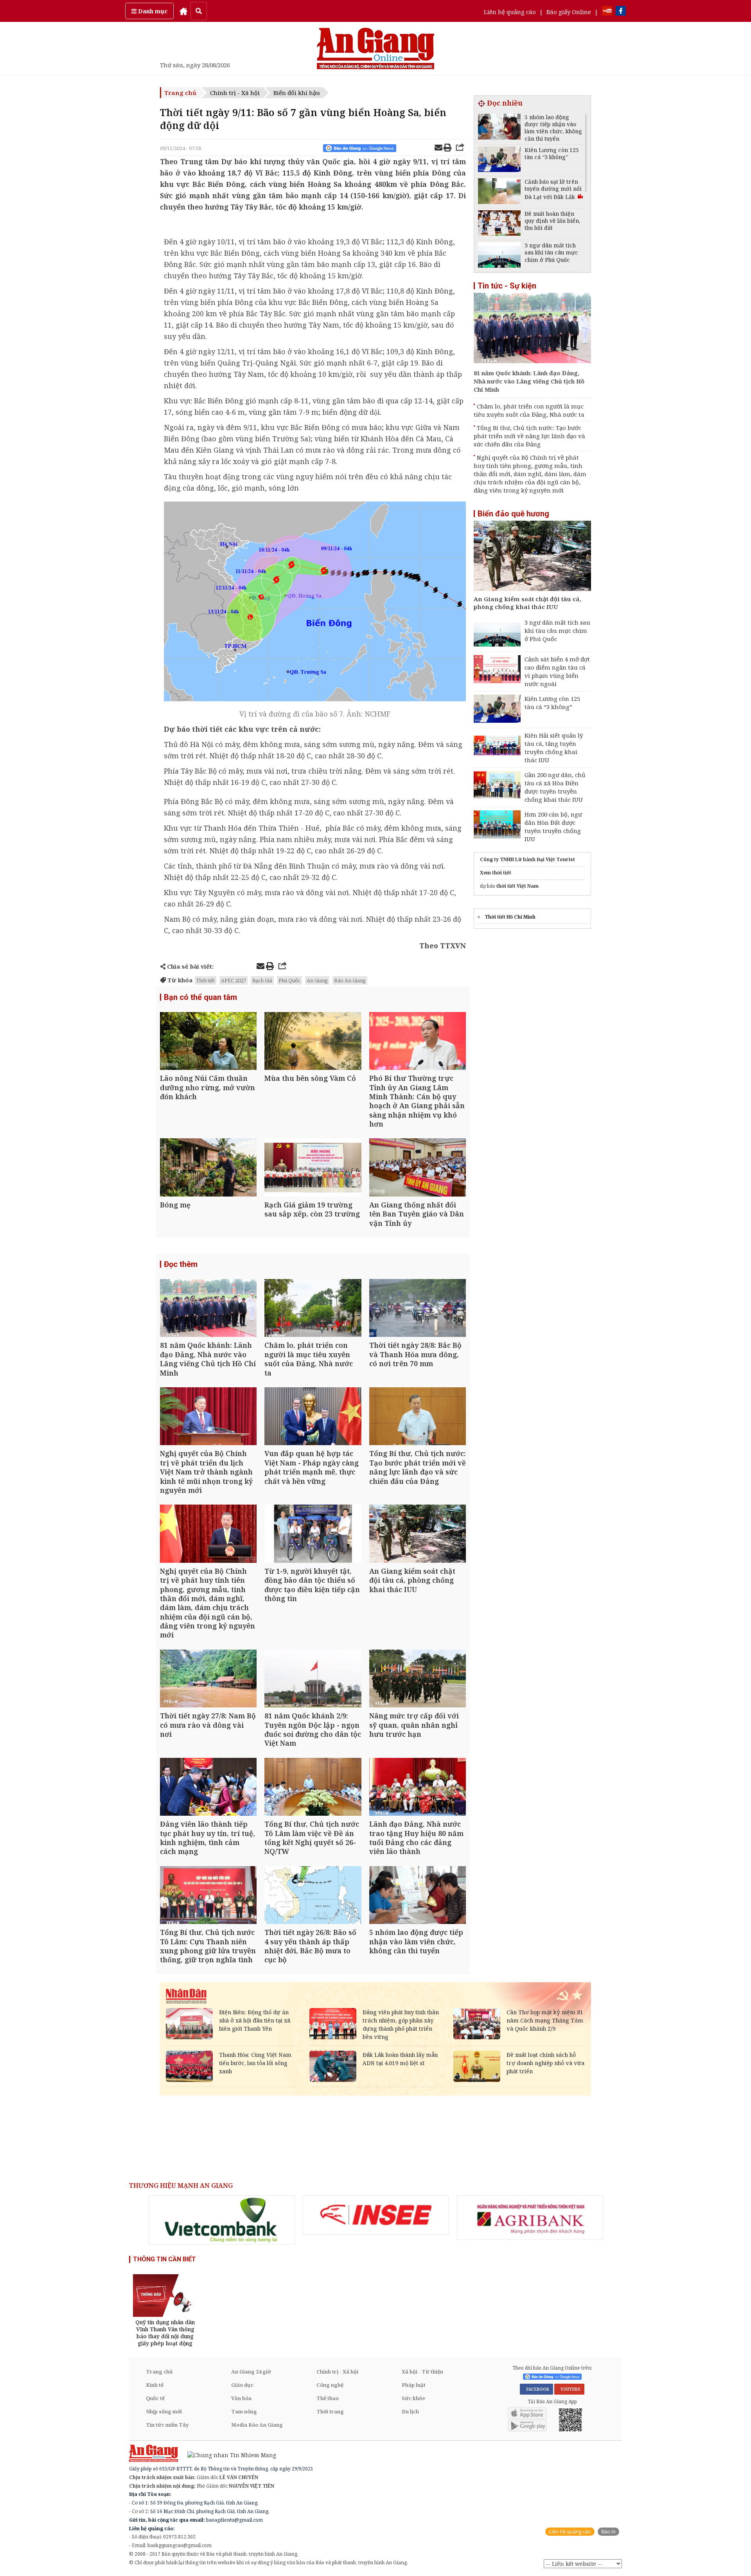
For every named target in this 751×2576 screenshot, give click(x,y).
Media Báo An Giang (257, 2425)
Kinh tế (155, 2385)
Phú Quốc (289, 980)
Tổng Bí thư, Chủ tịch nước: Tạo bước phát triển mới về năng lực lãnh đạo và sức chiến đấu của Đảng (529, 436)
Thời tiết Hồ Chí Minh (510, 917)
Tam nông (244, 2411)
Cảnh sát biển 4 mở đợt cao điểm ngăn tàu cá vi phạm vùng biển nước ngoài (557, 671)
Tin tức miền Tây (167, 2425)
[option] (222, 2220)
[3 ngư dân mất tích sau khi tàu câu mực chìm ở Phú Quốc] (499, 256)
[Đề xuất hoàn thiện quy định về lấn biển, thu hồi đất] (499, 224)
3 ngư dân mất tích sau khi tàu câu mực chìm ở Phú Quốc (557, 631)
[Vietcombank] (222, 2220)
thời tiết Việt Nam (517, 886)
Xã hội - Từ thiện (422, 2372)
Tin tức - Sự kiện (507, 286)
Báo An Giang (350, 980)
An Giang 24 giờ (251, 2372)
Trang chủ (180, 93)
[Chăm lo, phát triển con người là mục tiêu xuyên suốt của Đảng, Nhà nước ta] (313, 1309)
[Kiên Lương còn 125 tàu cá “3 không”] (499, 160)
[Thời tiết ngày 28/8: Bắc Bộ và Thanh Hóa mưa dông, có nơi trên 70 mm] (418, 1309)
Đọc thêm (181, 1264)
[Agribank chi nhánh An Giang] (530, 2218)
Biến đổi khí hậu (297, 93)
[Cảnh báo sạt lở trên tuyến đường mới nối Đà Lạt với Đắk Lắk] (499, 192)
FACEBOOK (536, 2389)
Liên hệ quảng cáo (510, 12)
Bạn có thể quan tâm (200, 997)
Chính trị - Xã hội (235, 93)
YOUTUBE (569, 2389)
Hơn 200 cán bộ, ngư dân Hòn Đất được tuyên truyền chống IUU (553, 827)
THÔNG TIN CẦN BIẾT (164, 2259)
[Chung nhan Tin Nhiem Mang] (228, 2455)
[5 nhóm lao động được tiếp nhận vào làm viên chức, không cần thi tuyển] (418, 1896)
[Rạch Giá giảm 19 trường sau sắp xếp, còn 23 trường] (313, 1168)
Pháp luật (414, 2385)
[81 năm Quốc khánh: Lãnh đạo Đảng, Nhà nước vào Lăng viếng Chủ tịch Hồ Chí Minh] (208, 1309)
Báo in (608, 2532)
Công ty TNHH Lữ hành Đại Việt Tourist (527, 859)
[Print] (447, 149)
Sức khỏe (413, 2398)
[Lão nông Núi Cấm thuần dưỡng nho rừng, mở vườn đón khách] (208, 1042)
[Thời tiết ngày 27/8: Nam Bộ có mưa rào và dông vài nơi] (208, 1679)
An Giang (317, 980)
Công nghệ (330, 2385)
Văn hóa (241, 2398)
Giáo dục (242, 2385)
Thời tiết (206, 980)
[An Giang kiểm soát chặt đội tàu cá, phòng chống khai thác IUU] (418, 1534)
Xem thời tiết (496, 873)
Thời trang (330, 2411)
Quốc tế (155, 2398)
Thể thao (328, 2398)
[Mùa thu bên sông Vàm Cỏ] (313, 1042)
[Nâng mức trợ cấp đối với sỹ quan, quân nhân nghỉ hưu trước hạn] (418, 1679)
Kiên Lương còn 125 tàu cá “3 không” (552, 703)
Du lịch (410, 2411)
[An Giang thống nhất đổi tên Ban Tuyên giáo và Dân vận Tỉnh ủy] (418, 1168)
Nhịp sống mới (164, 2411)
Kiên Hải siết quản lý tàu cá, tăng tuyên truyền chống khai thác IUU (554, 748)
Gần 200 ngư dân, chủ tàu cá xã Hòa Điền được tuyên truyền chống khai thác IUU (555, 787)
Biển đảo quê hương (513, 514)
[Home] (183, 11)
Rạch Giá (262, 980)
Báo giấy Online (569, 12)
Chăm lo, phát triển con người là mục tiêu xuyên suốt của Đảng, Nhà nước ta (529, 410)
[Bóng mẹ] (208, 1168)
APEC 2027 (234, 980)
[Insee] (376, 2215)
